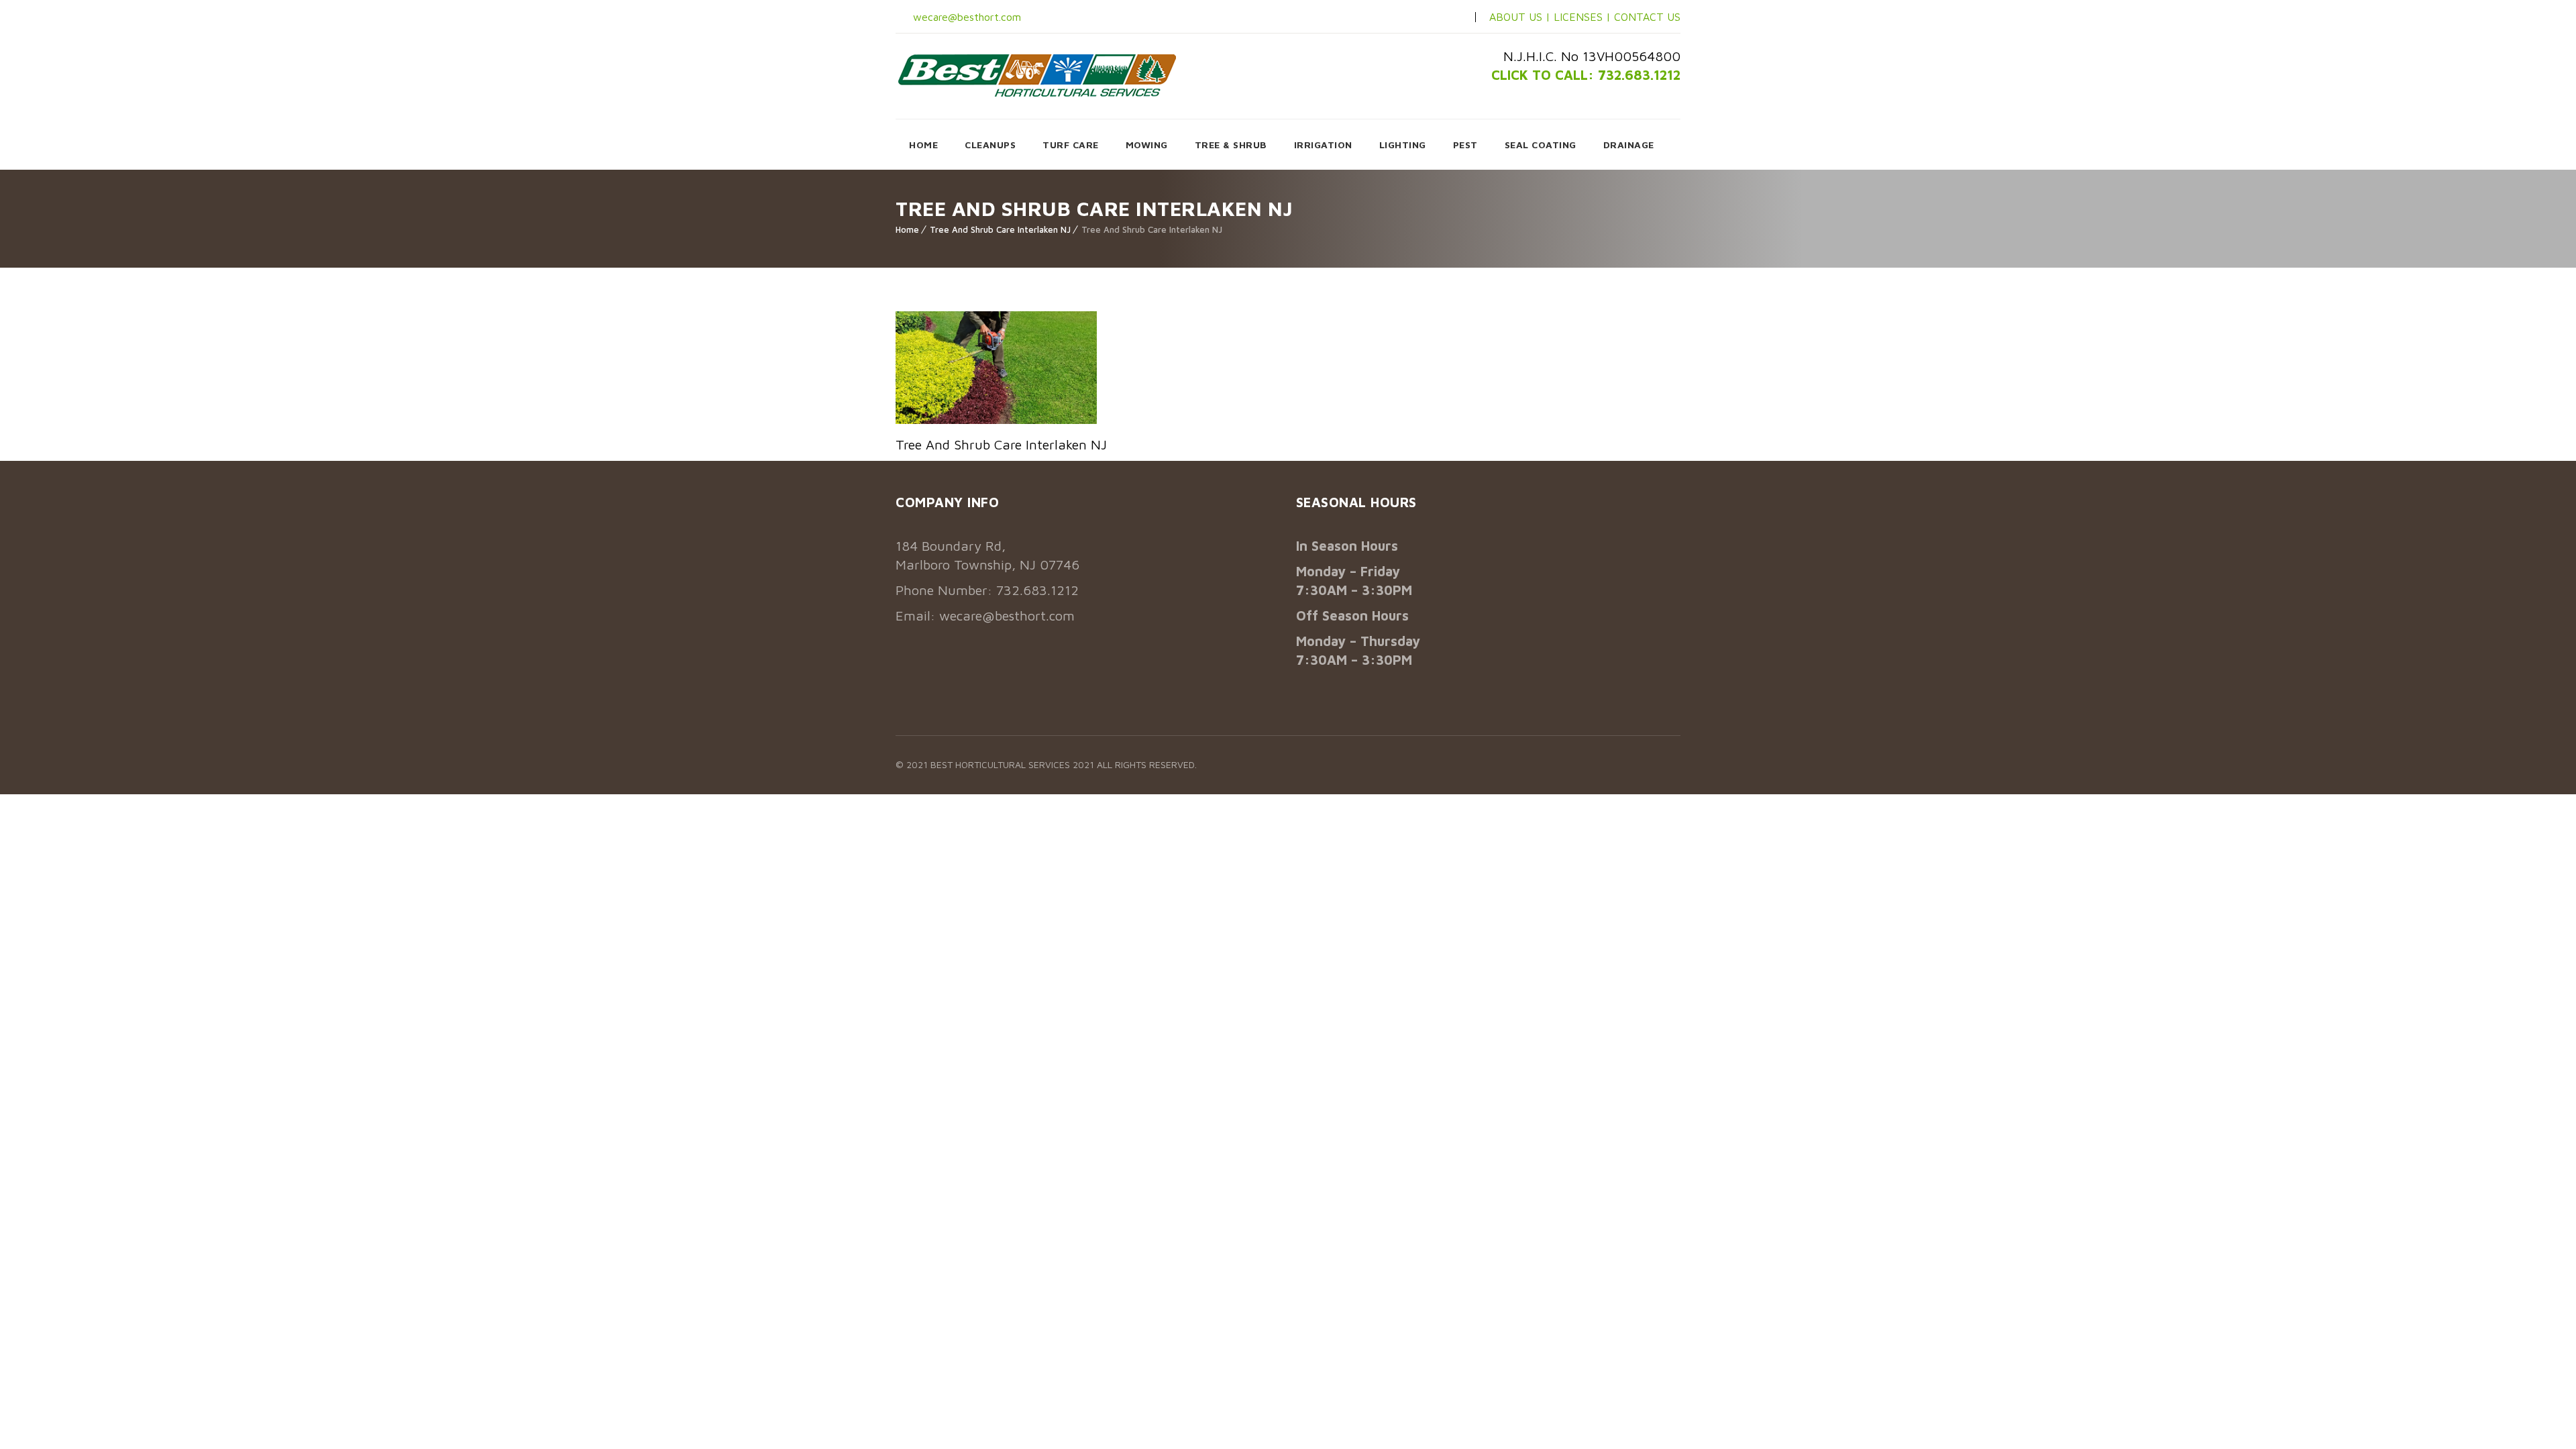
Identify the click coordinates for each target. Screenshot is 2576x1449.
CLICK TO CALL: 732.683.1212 (1586, 75)
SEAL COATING (1541, 145)
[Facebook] (1408, 17)
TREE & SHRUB (1231, 145)
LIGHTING (1403, 145)
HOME (923, 145)
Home (907, 229)
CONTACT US (1647, 17)
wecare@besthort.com (965, 17)
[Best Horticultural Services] (1037, 75)
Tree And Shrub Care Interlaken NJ (1000, 229)
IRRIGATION (1323, 145)
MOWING (1147, 145)
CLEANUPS (990, 145)
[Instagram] (1430, 17)
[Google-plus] (1451, 17)
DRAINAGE (1629, 145)
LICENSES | (1584, 17)
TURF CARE (1071, 145)
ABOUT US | (1520, 17)
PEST (1465, 145)
